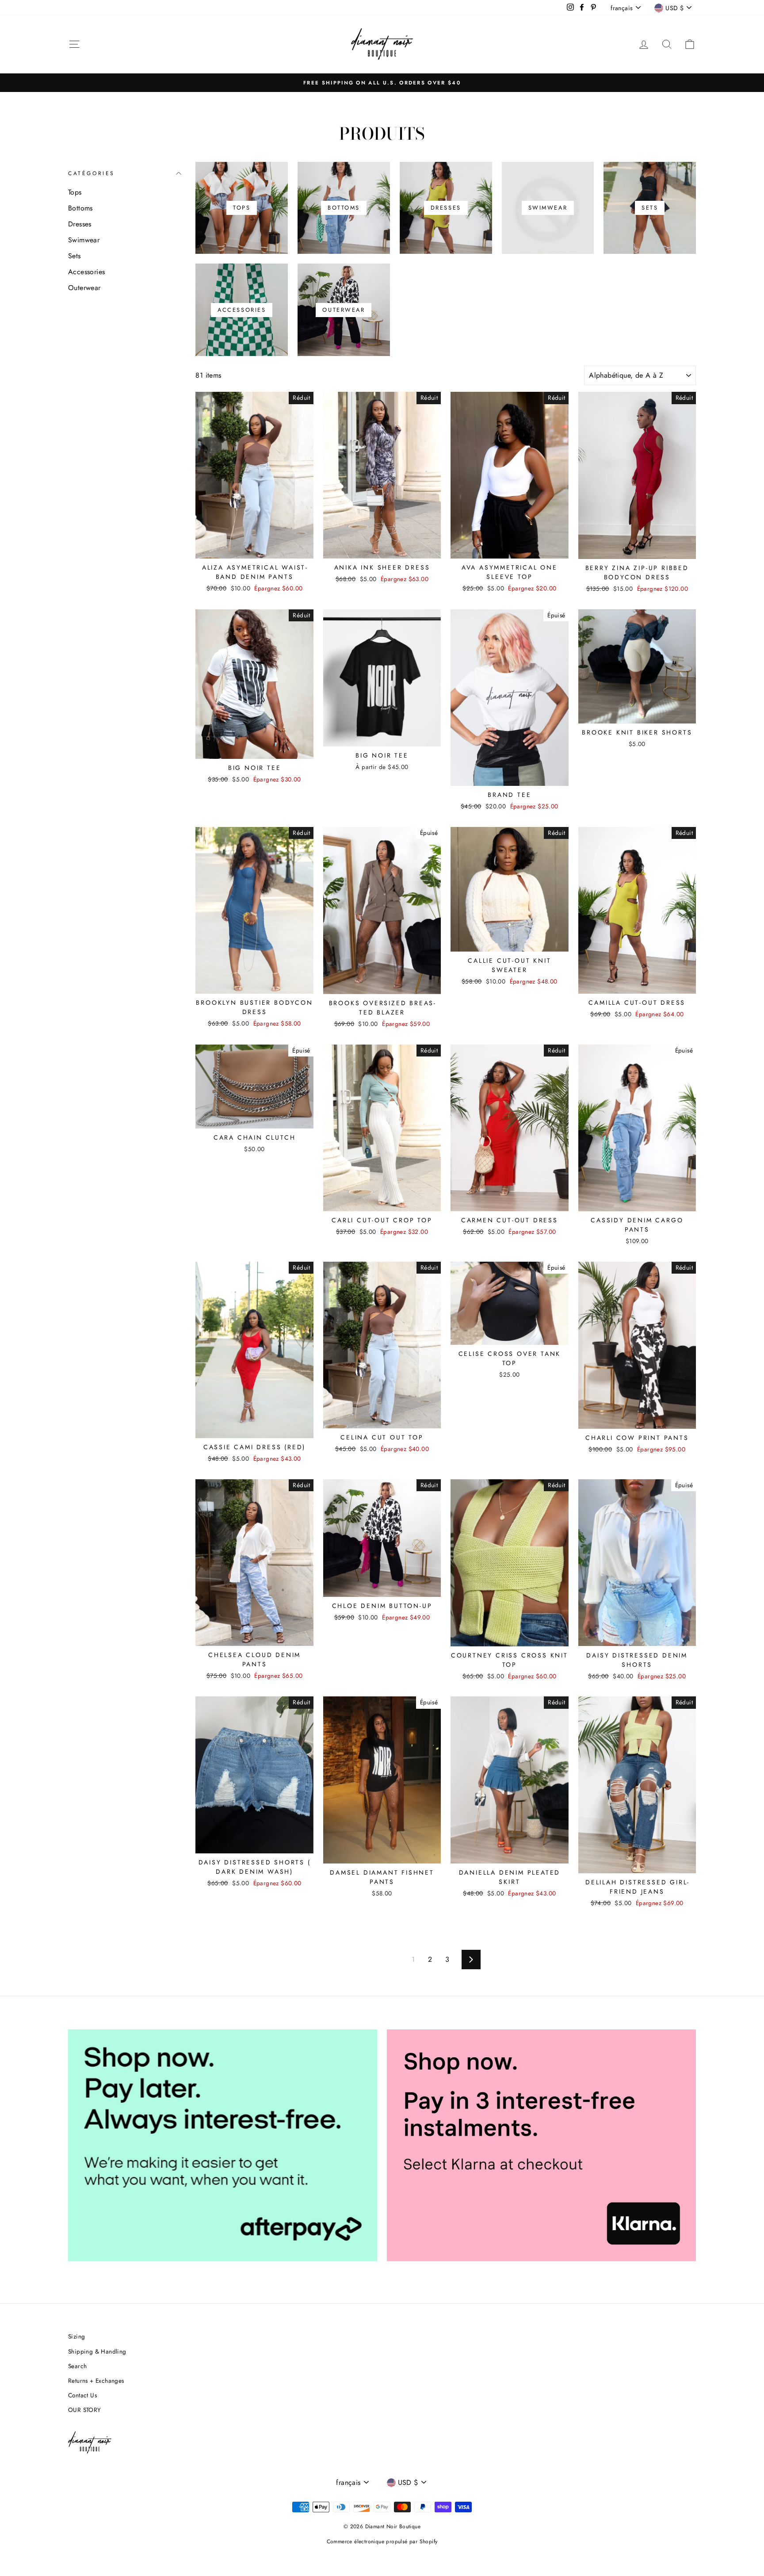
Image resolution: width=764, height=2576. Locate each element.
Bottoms (80, 208)
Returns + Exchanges (96, 2381)
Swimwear (84, 240)
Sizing (76, 2336)
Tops (75, 192)
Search (77, 2366)
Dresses (80, 224)
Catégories (92, 173)
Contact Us (82, 2395)
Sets (74, 256)
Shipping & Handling (97, 2351)
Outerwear (84, 288)
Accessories (86, 272)
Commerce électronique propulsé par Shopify (382, 2542)
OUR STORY (85, 2410)
